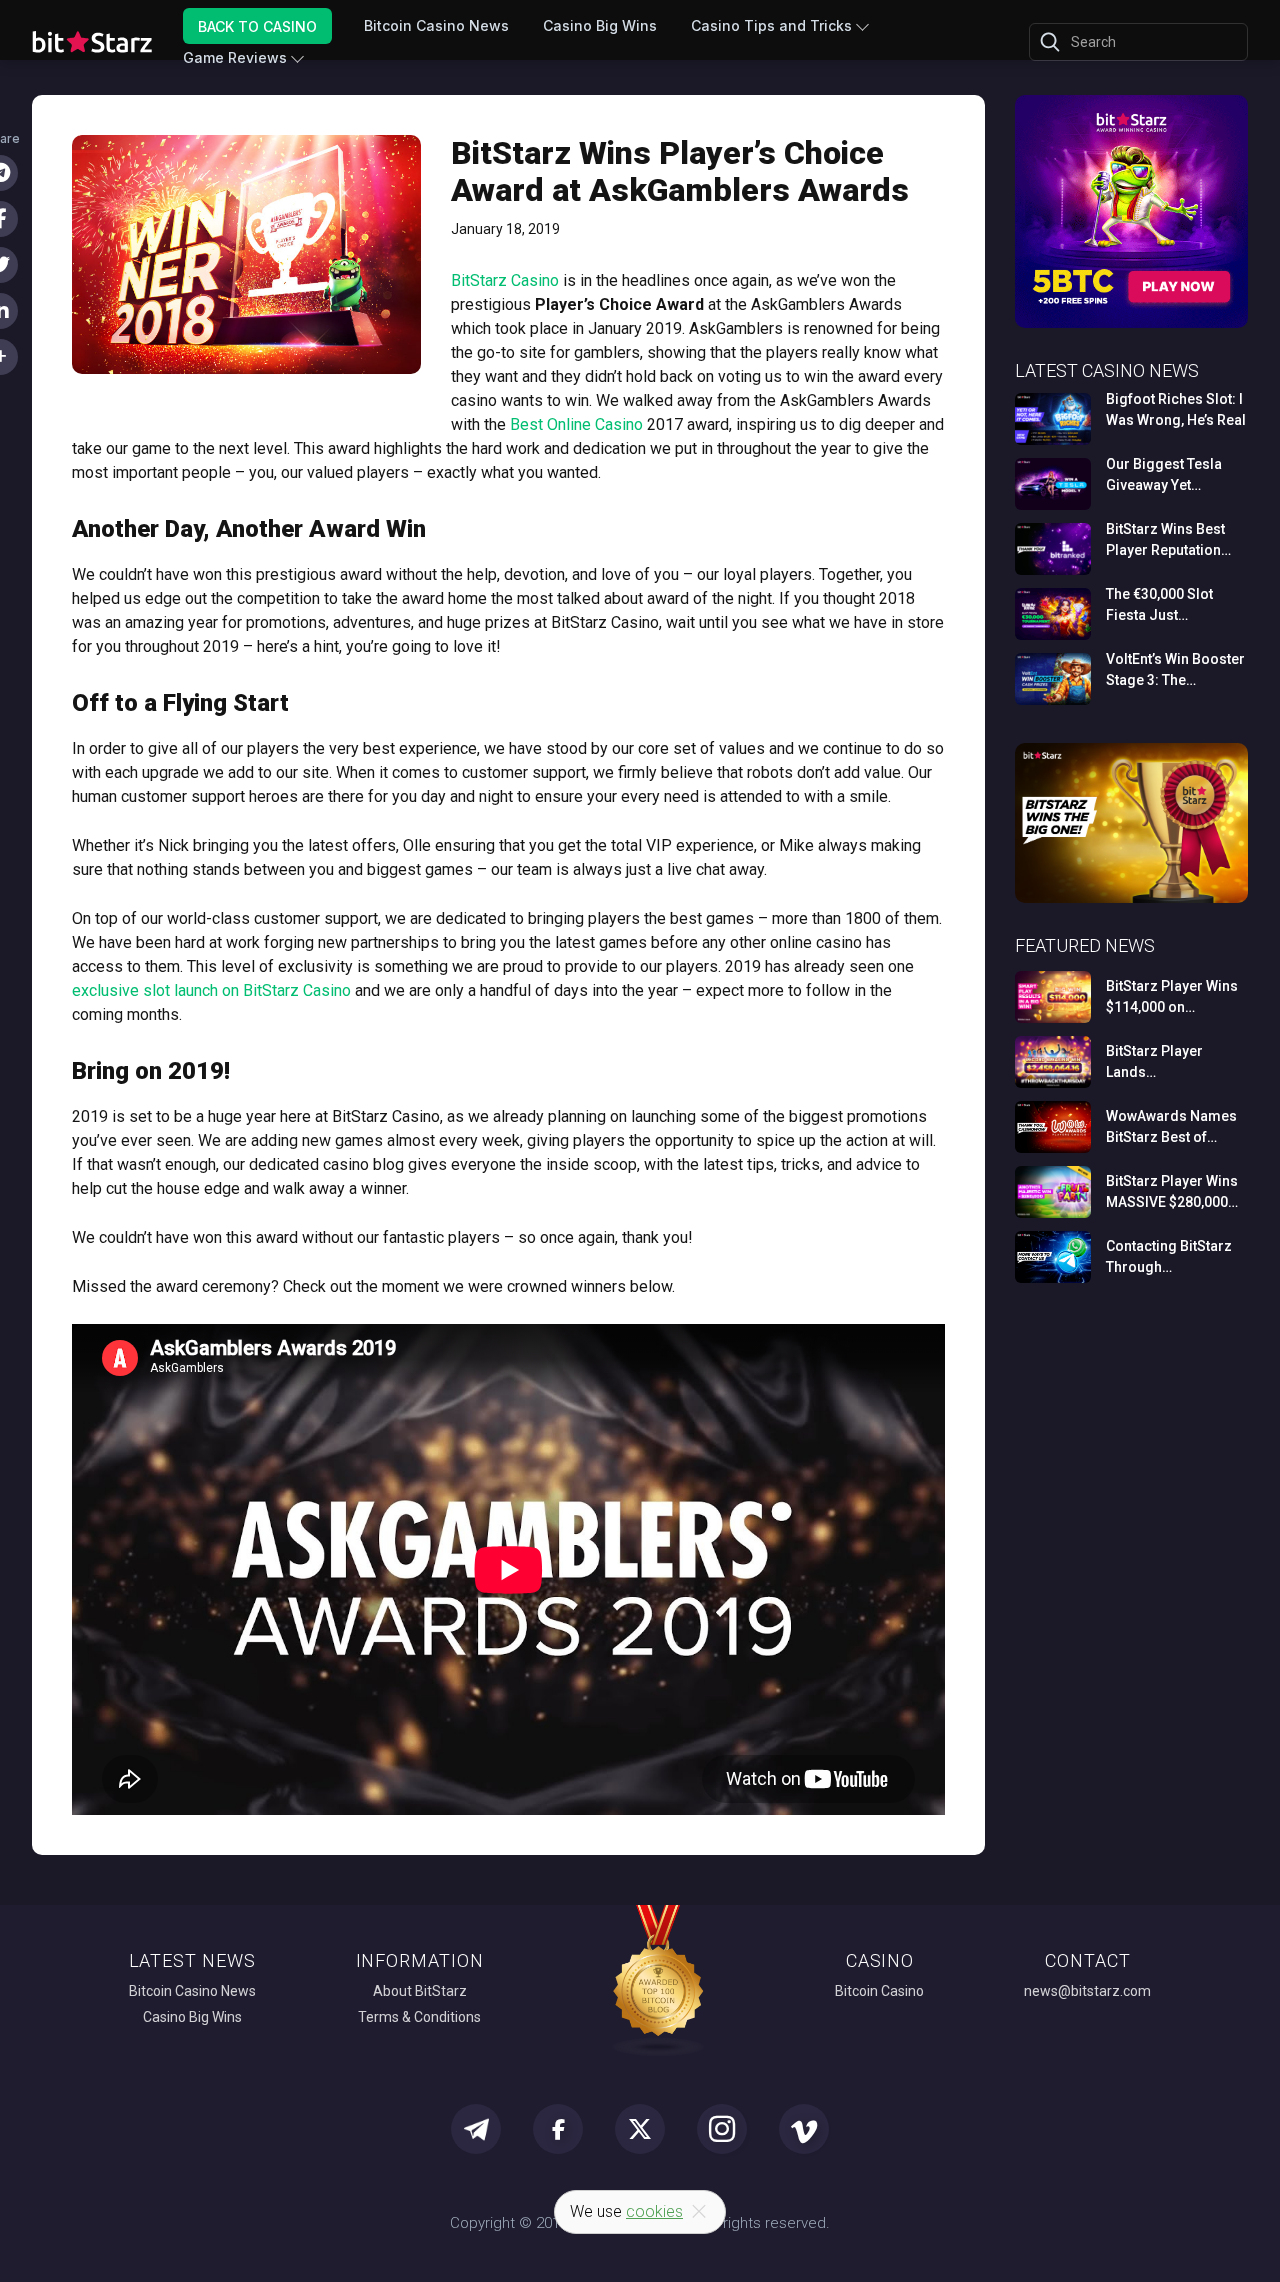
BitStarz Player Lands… (1154, 1061)
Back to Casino (257, 25)
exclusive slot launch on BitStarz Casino (211, 990)
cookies (654, 2211)
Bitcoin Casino (879, 1991)
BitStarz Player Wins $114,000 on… (1172, 996)
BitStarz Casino (505, 280)
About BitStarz (420, 1991)
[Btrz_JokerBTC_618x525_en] (1131, 324)
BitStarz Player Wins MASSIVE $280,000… (1172, 1191)
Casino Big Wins (600, 25)
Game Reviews (235, 57)
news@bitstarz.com (1087, 1991)
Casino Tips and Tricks (771, 25)
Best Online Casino (576, 424)
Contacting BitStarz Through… (1169, 1256)
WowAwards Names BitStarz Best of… (1171, 1126)
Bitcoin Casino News (436, 25)
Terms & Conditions (419, 2017)
